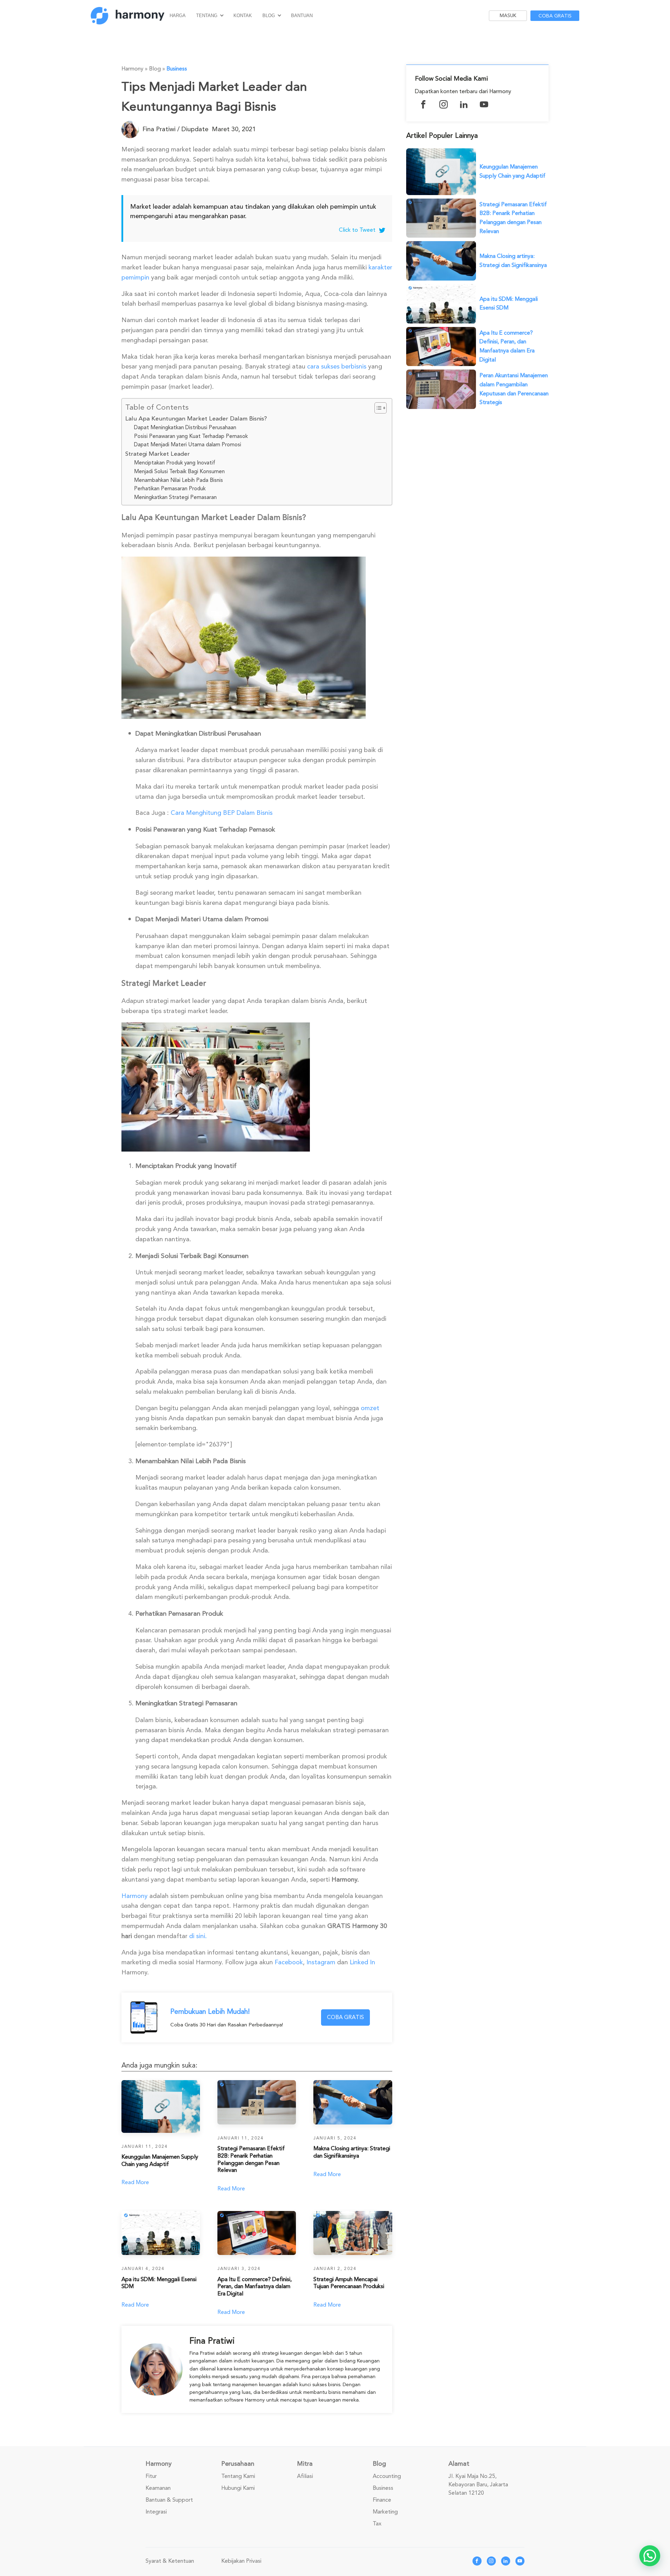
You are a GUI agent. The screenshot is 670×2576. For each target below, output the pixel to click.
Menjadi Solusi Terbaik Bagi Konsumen (179, 471)
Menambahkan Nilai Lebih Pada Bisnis (178, 480)
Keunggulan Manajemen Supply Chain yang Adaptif (512, 171)
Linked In (362, 1962)
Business (177, 69)
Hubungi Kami (238, 2488)
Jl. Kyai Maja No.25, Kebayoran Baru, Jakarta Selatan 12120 (478, 2485)
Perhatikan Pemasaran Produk (170, 489)
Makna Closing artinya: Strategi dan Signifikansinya (513, 261)
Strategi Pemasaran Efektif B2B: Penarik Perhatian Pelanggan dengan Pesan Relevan (513, 218)
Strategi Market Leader (158, 454)
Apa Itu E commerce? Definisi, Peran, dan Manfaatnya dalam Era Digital (507, 346)
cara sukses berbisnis (337, 366)
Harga (178, 16)
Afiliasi (305, 2476)
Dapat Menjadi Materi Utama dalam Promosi (188, 445)
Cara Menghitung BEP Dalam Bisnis (222, 813)
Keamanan (158, 2488)
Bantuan (302, 16)
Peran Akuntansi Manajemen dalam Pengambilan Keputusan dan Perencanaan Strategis (514, 389)
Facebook (289, 1962)
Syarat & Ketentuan (170, 2561)
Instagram (321, 1962)
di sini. (198, 1936)
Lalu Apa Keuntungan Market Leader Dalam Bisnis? (196, 419)
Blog (269, 16)
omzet (370, 1408)
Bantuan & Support (169, 2500)
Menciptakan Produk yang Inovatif (175, 463)
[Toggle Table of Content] (377, 408)
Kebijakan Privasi (241, 2561)
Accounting (387, 2476)
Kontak (243, 16)
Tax (377, 2524)
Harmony (135, 1896)
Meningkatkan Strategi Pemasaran (175, 497)
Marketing (385, 2512)
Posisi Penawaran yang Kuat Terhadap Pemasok (191, 436)
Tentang (207, 16)
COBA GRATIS (345, 2017)
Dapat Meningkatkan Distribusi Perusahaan (185, 427)
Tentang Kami (238, 2476)
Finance (382, 2500)
